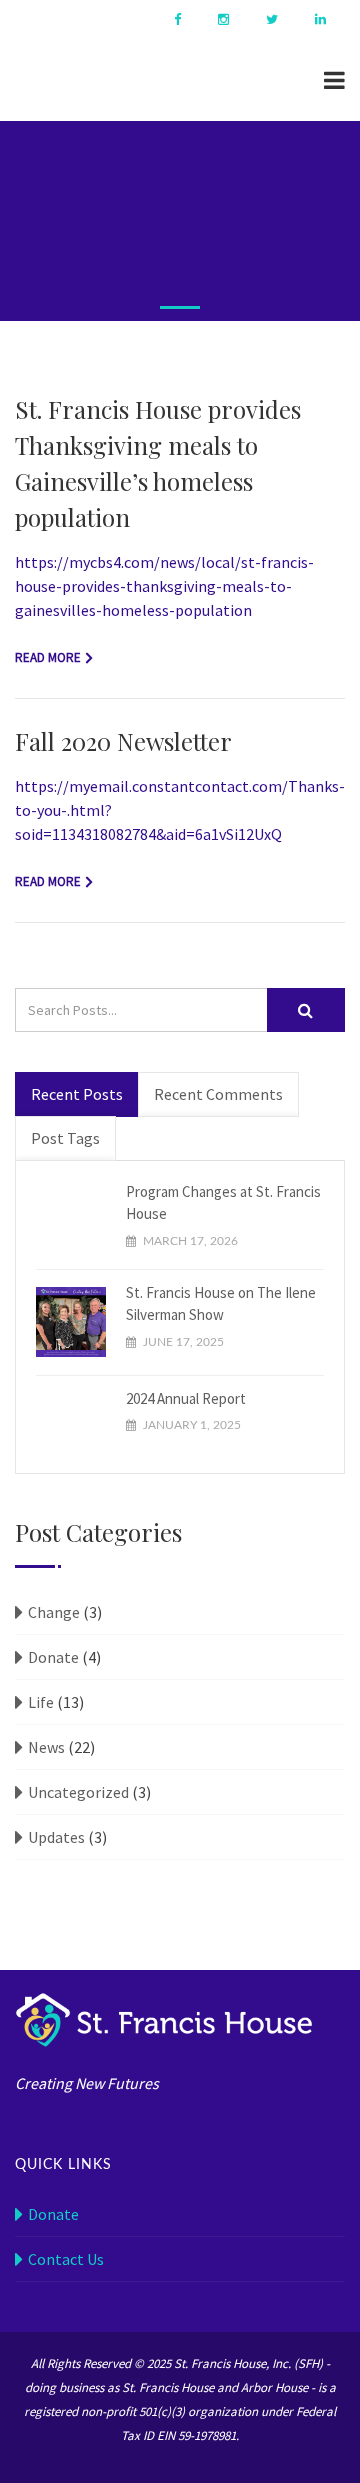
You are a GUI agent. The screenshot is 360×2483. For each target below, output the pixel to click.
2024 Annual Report (186, 1398)
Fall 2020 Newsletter (123, 741)
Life (41, 1702)
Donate (53, 1657)
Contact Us (66, 2259)
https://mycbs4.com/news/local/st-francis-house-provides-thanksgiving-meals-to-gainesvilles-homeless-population (164, 586)
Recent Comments (218, 1094)
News (46, 1747)
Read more (48, 657)
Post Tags (65, 1138)
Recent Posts (77, 1094)
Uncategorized (78, 1792)
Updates (56, 1837)
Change (54, 1612)
